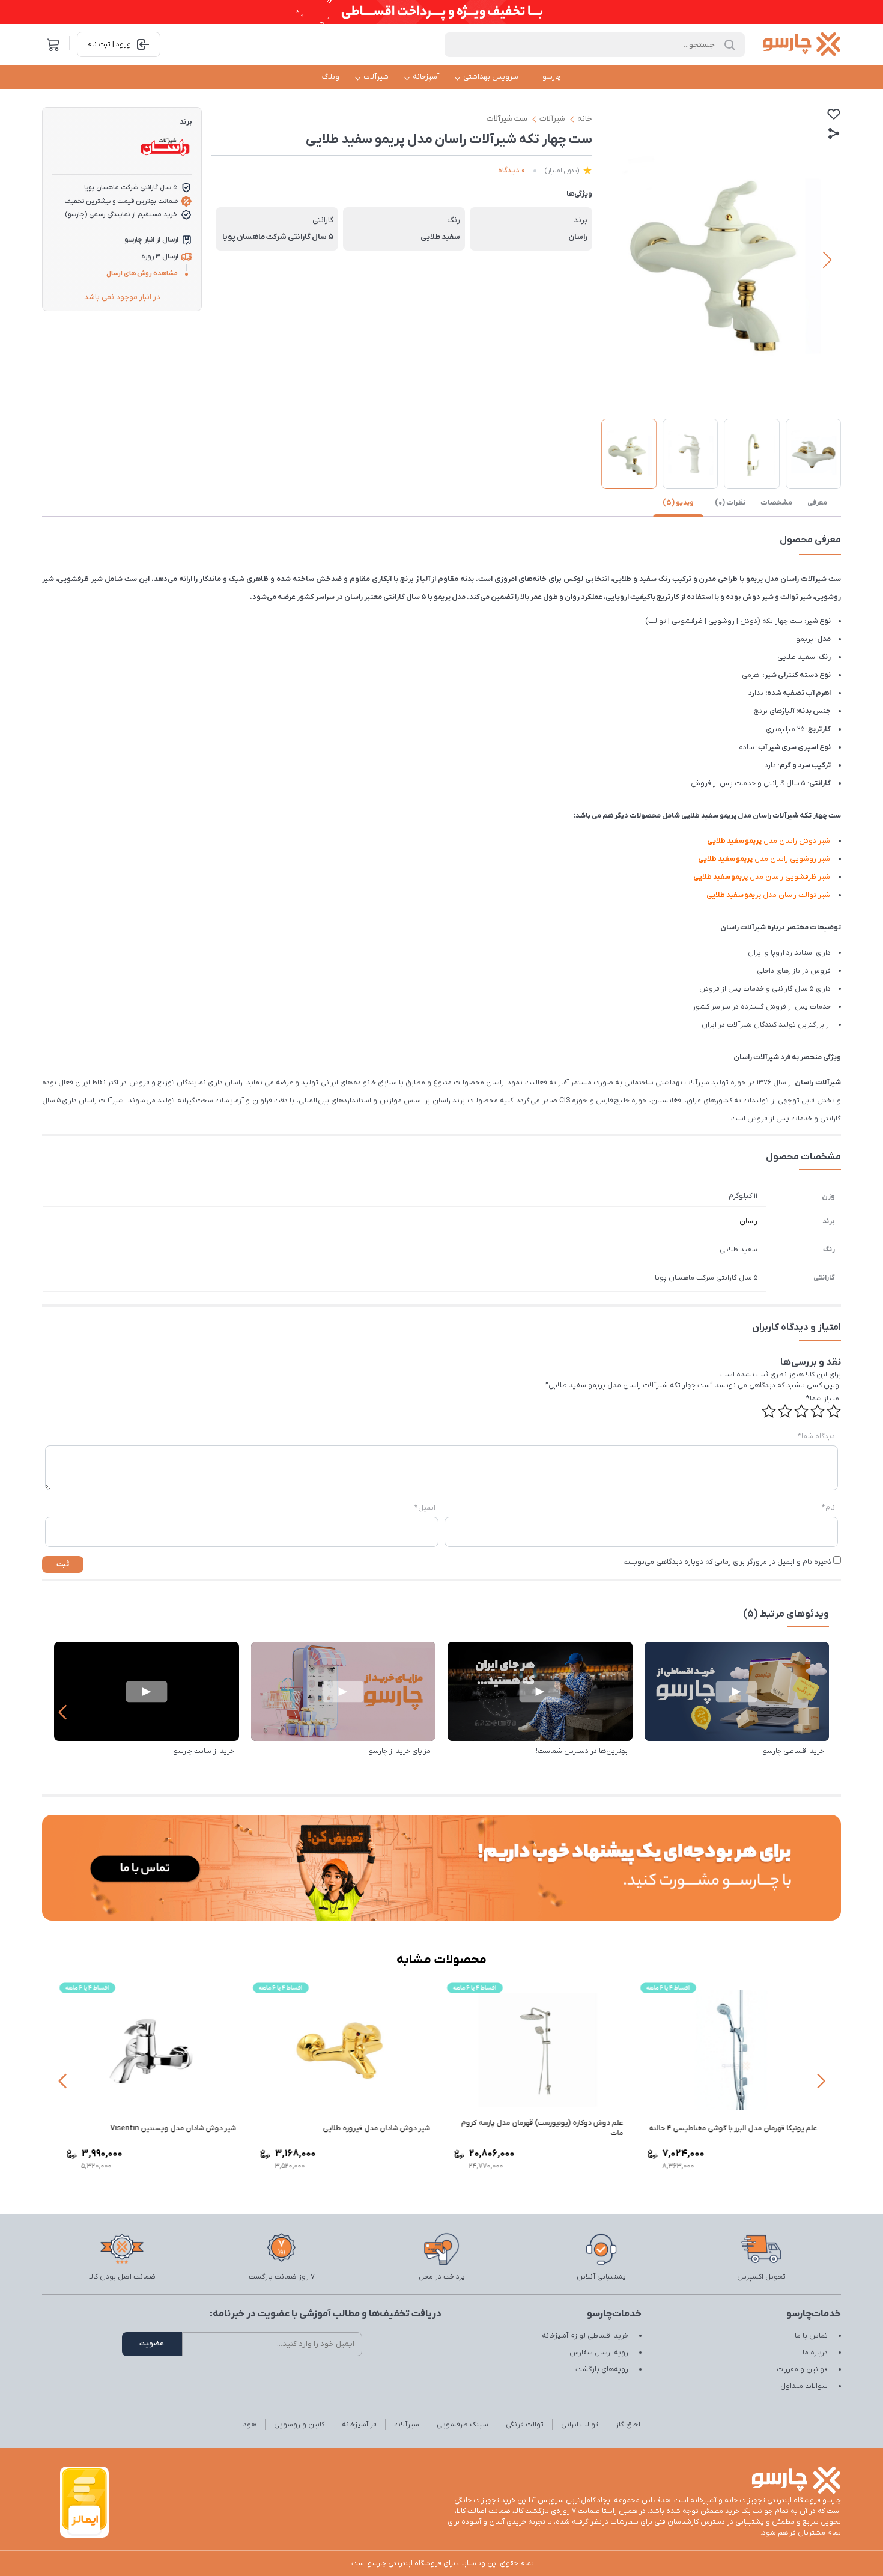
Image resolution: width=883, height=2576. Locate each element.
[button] (615, 260)
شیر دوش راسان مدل (769, 841)
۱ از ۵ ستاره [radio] (834, 1411)
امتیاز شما (824, 1399)
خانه (585, 119)
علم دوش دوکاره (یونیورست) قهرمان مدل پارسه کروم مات (542, 2128)
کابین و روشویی (299, 2425)
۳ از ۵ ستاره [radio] (801, 1411)
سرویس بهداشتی (491, 77)
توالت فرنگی (525, 2425)
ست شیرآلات (507, 119)
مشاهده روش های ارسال (142, 273)
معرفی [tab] (817, 503)
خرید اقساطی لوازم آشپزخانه (585, 2336)
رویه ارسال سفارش (599, 2353)
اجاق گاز (628, 2425)
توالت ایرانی (580, 2425)
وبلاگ (331, 77)
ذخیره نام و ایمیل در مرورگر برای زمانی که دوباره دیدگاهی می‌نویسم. (726, 1562)
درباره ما (815, 2353)
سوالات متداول (804, 2386)
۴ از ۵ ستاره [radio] (785, 1411)
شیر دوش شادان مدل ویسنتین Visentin (173, 2128)
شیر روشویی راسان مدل (764, 859)
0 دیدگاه (511, 170)
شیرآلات (376, 77)
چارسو (552, 77)
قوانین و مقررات (802, 2369)
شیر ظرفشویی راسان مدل (762, 877)
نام (828, 1508)
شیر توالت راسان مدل (769, 895)
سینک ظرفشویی (463, 2425)
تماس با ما (811, 2336)
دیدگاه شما (816, 1436)
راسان (748, 1221)
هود (250, 2425)
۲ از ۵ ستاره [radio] (818, 1411)
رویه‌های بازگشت (602, 2369)
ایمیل (425, 1508)
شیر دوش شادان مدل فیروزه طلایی (376, 2128)
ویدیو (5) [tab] (678, 503)
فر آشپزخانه (359, 2425)
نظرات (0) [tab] (730, 503)
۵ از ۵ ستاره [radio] (769, 1411)
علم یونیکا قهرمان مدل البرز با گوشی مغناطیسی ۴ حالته (733, 2128)
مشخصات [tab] (776, 503)
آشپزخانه (426, 77)
